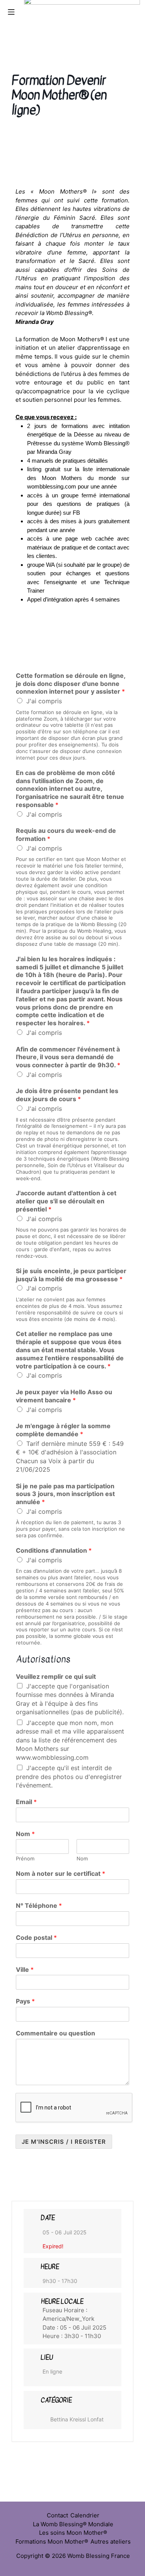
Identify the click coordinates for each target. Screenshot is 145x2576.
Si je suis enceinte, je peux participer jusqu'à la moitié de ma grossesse (71, 1275)
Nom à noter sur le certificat (61, 1873)
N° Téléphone (39, 1905)
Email (26, 1802)
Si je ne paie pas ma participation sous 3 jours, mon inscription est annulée (65, 1494)
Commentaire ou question (55, 2033)
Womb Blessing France (99, 2556)
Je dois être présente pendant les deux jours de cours (67, 1095)
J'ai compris (44, 701)
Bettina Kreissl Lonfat (77, 2419)
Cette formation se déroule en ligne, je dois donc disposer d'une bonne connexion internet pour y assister (71, 684)
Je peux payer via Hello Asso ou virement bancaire (64, 1396)
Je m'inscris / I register (64, 2142)
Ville (25, 1969)
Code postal (36, 1937)
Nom (25, 1834)
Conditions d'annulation (54, 1550)
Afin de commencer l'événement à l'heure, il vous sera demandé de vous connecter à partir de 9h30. (68, 1057)
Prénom (25, 1858)
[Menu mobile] (11, 12)
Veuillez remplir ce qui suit (56, 1676)
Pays (25, 2001)
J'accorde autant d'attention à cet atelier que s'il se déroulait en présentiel (66, 1201)
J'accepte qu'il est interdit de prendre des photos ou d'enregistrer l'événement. (69, 1777)
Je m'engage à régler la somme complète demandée (63, 1430)
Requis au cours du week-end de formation (66, 835)
